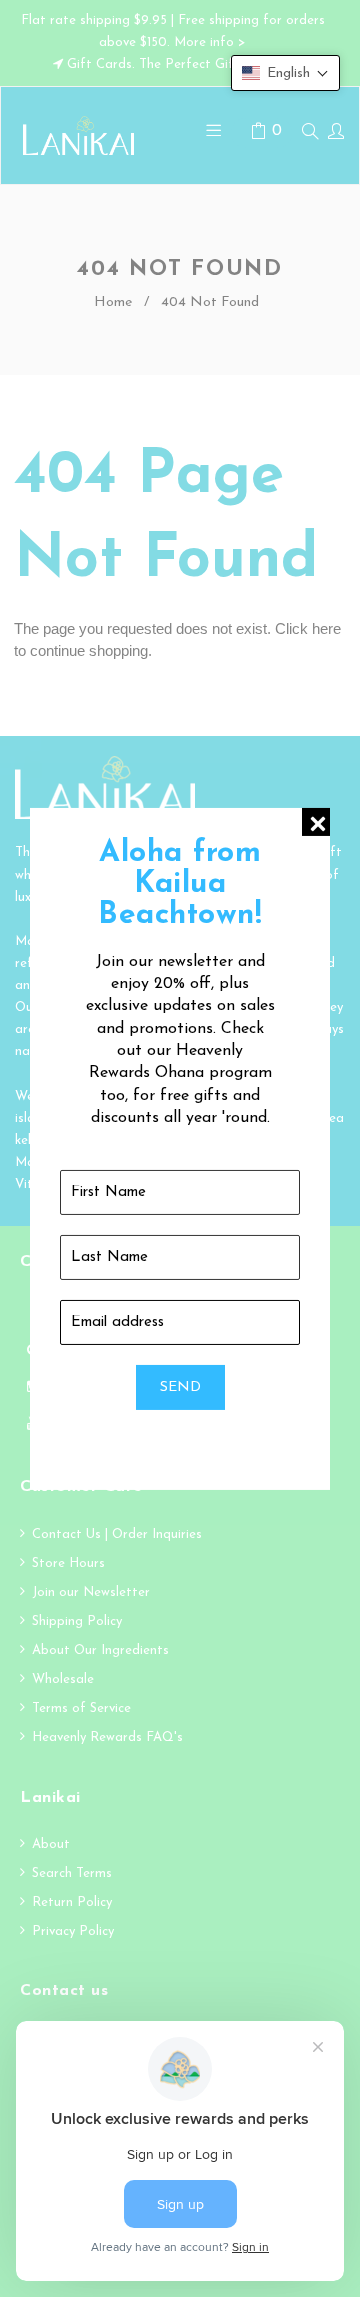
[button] (285, 73)
